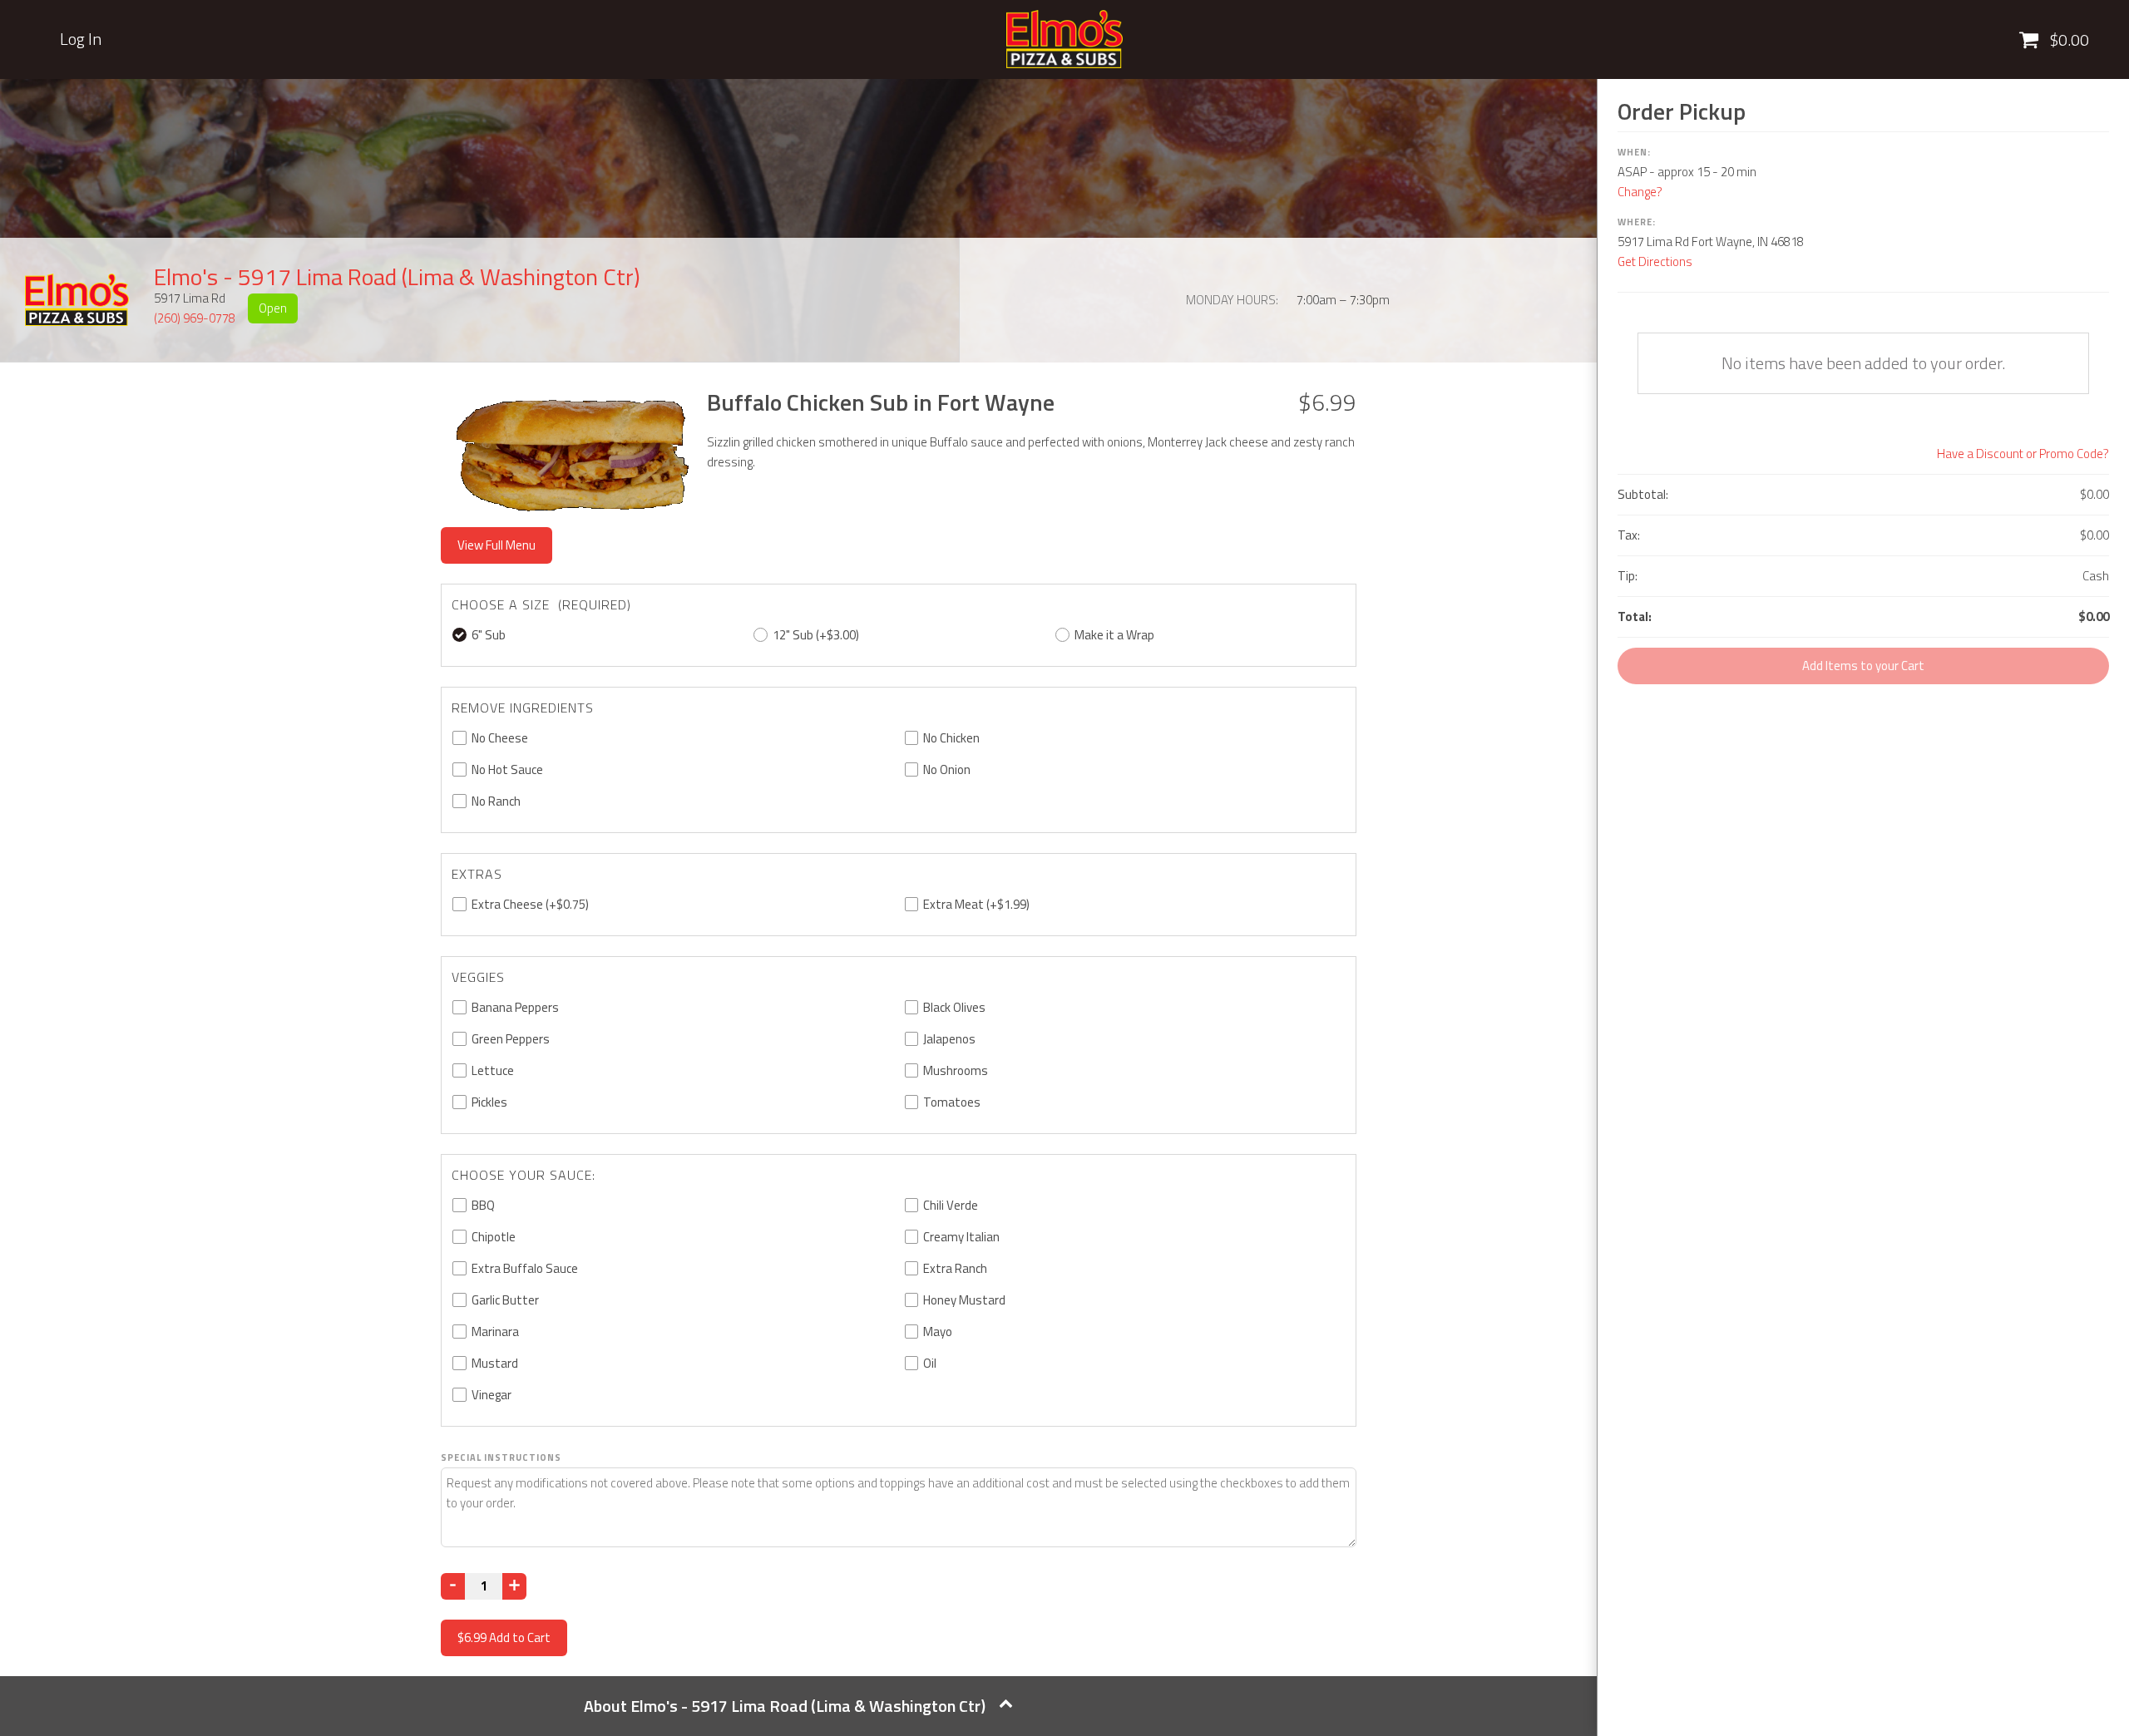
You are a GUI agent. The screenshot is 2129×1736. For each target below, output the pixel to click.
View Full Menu (496, 545)
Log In (81, 39)
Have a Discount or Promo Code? (2023, 454)
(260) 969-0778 (195, 318)
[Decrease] (453, 1586)
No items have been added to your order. (1863, 363)
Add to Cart (504, 1637)
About (785, 1706)
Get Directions (1655, 261)
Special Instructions (501, 1457)
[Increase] (514, 1586)
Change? (1640, 192)
